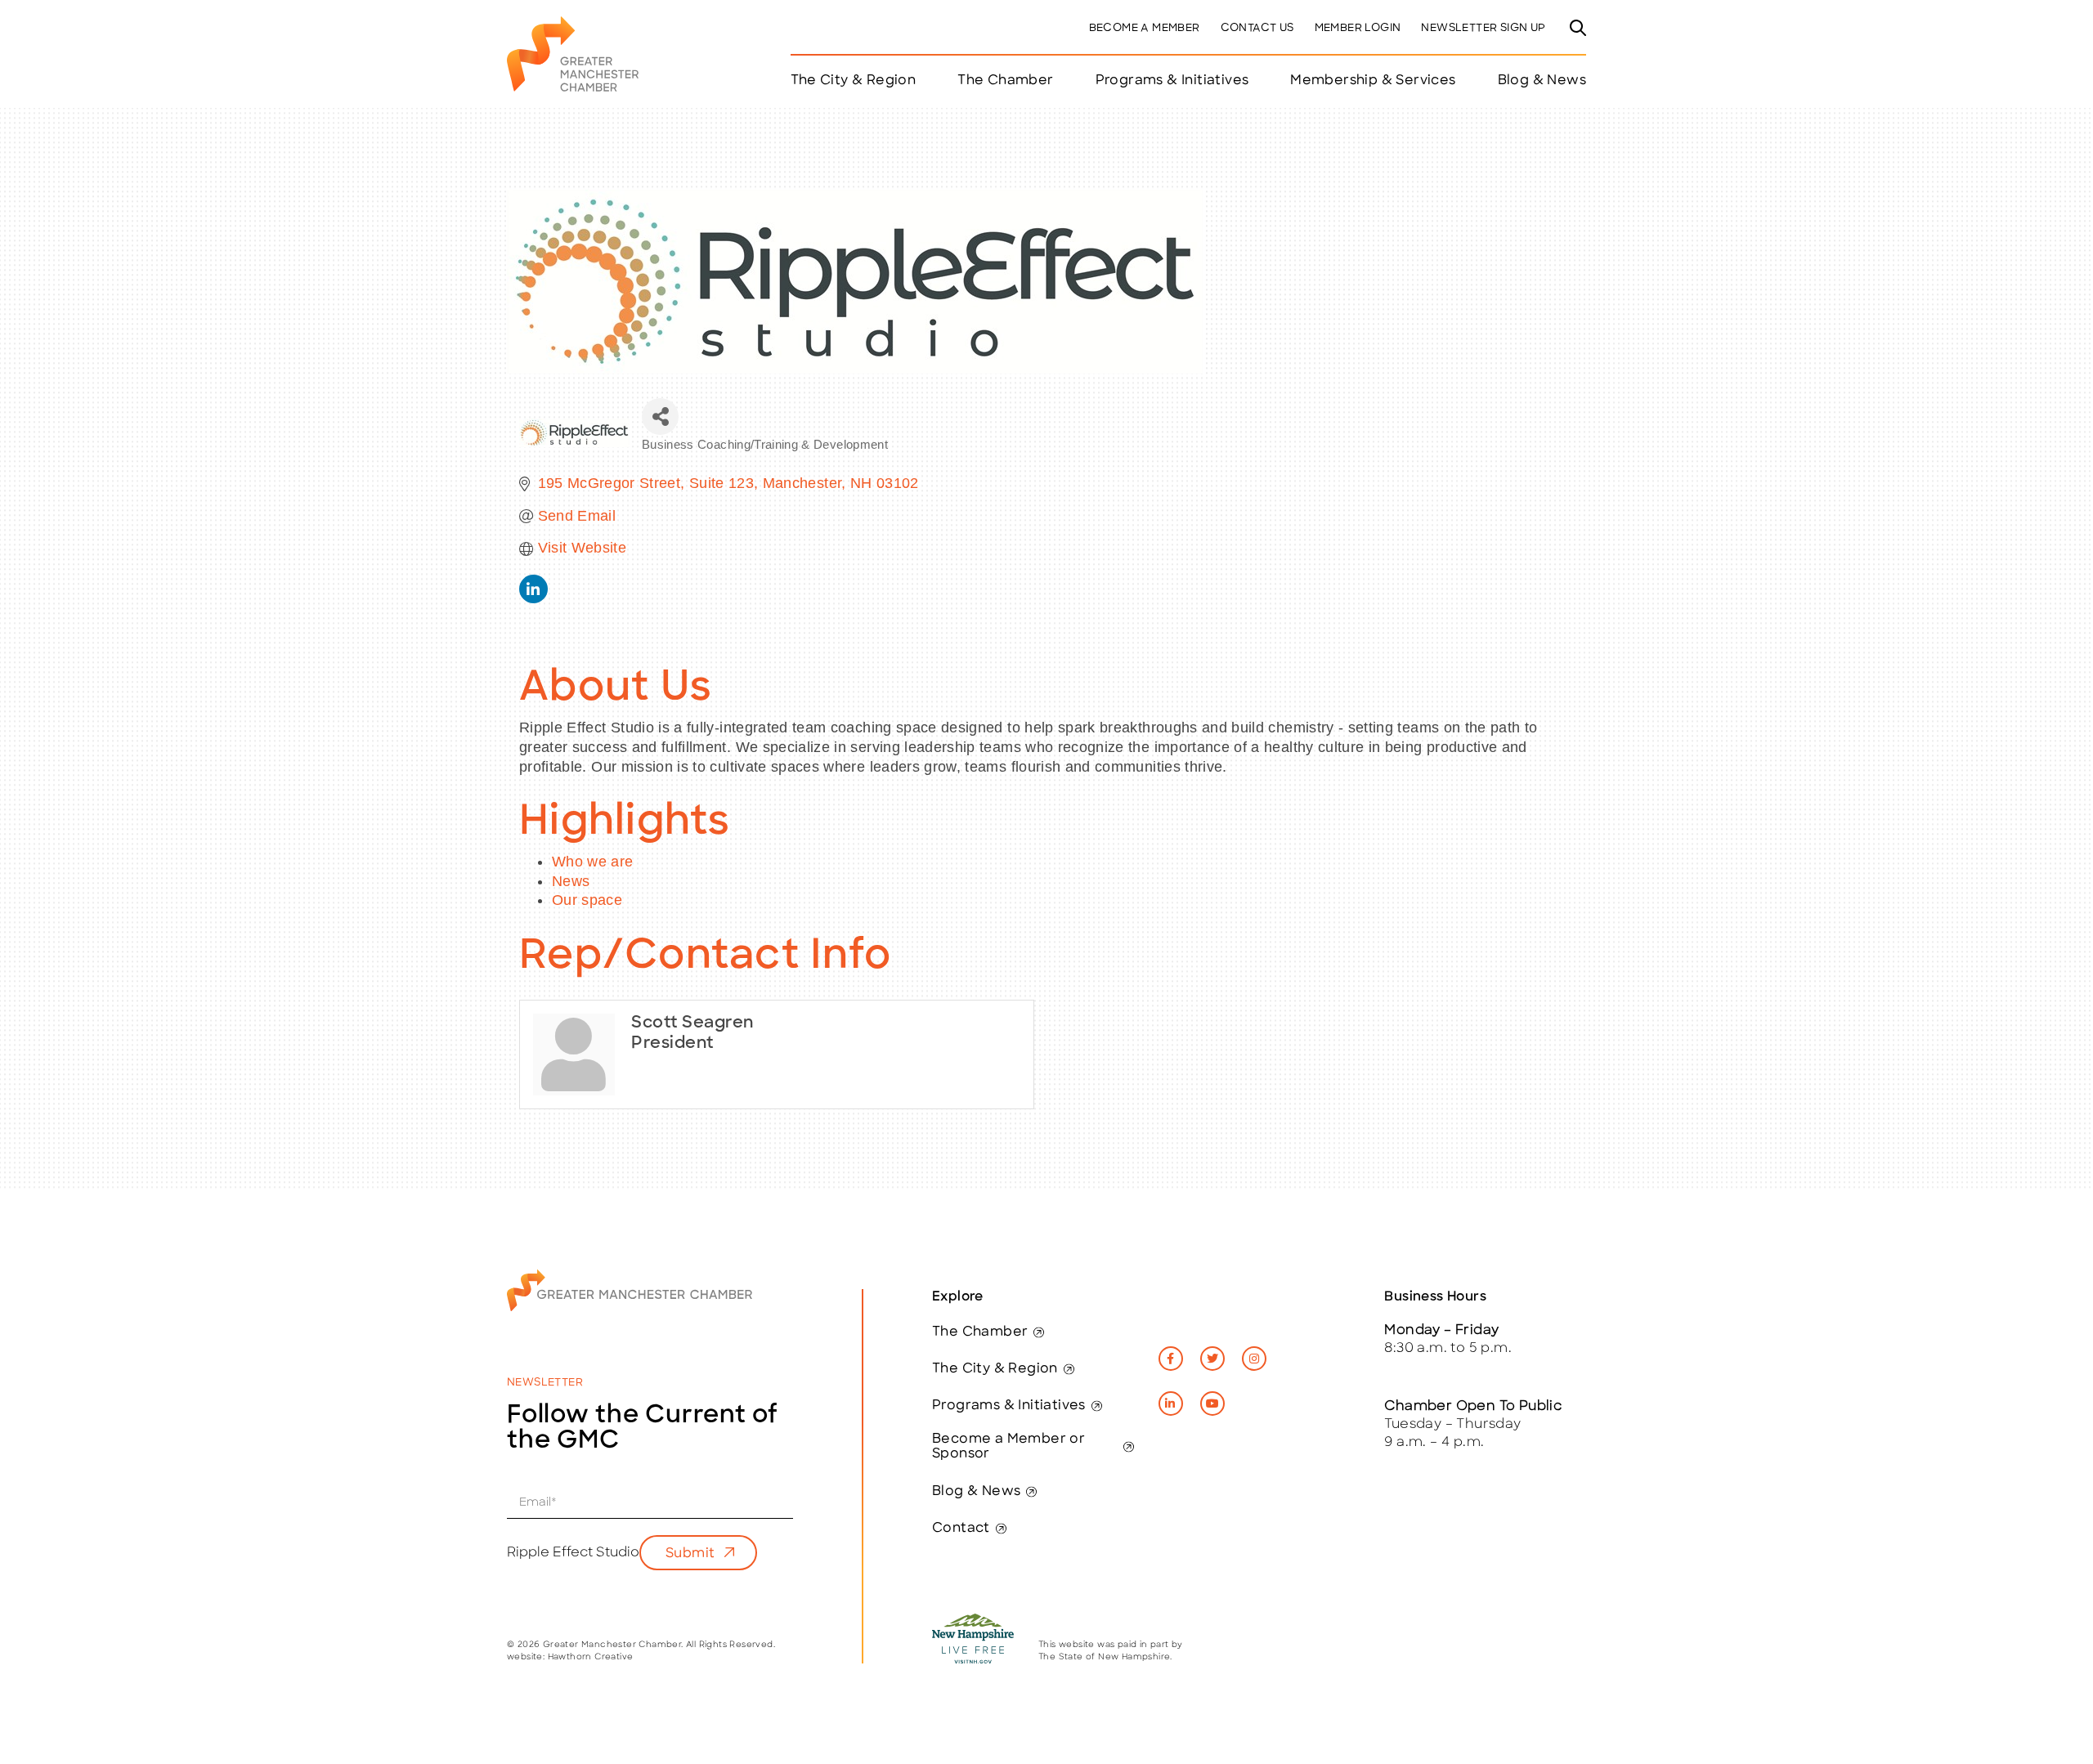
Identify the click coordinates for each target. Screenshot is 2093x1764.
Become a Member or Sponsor (1008, 1447)
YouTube (1212, 1404)
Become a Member (1145, 28)
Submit (690, 1554)
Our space (587, 900)
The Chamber (980, 1332)
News (571, 881)
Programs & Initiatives (1172, 81)
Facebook (1171, 1359)
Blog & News (1542, 81)
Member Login (1358, 28)
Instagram (1254, 1359)
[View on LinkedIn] (533, 598)
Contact (961, 1529)
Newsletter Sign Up (1483, 28)
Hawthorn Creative (591, 1657)
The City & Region (995, 1369)
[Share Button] (660, 416)
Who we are (593, 862)
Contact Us (1257, 28)
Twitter (1212, 1359)
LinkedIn (1171, 1404)
